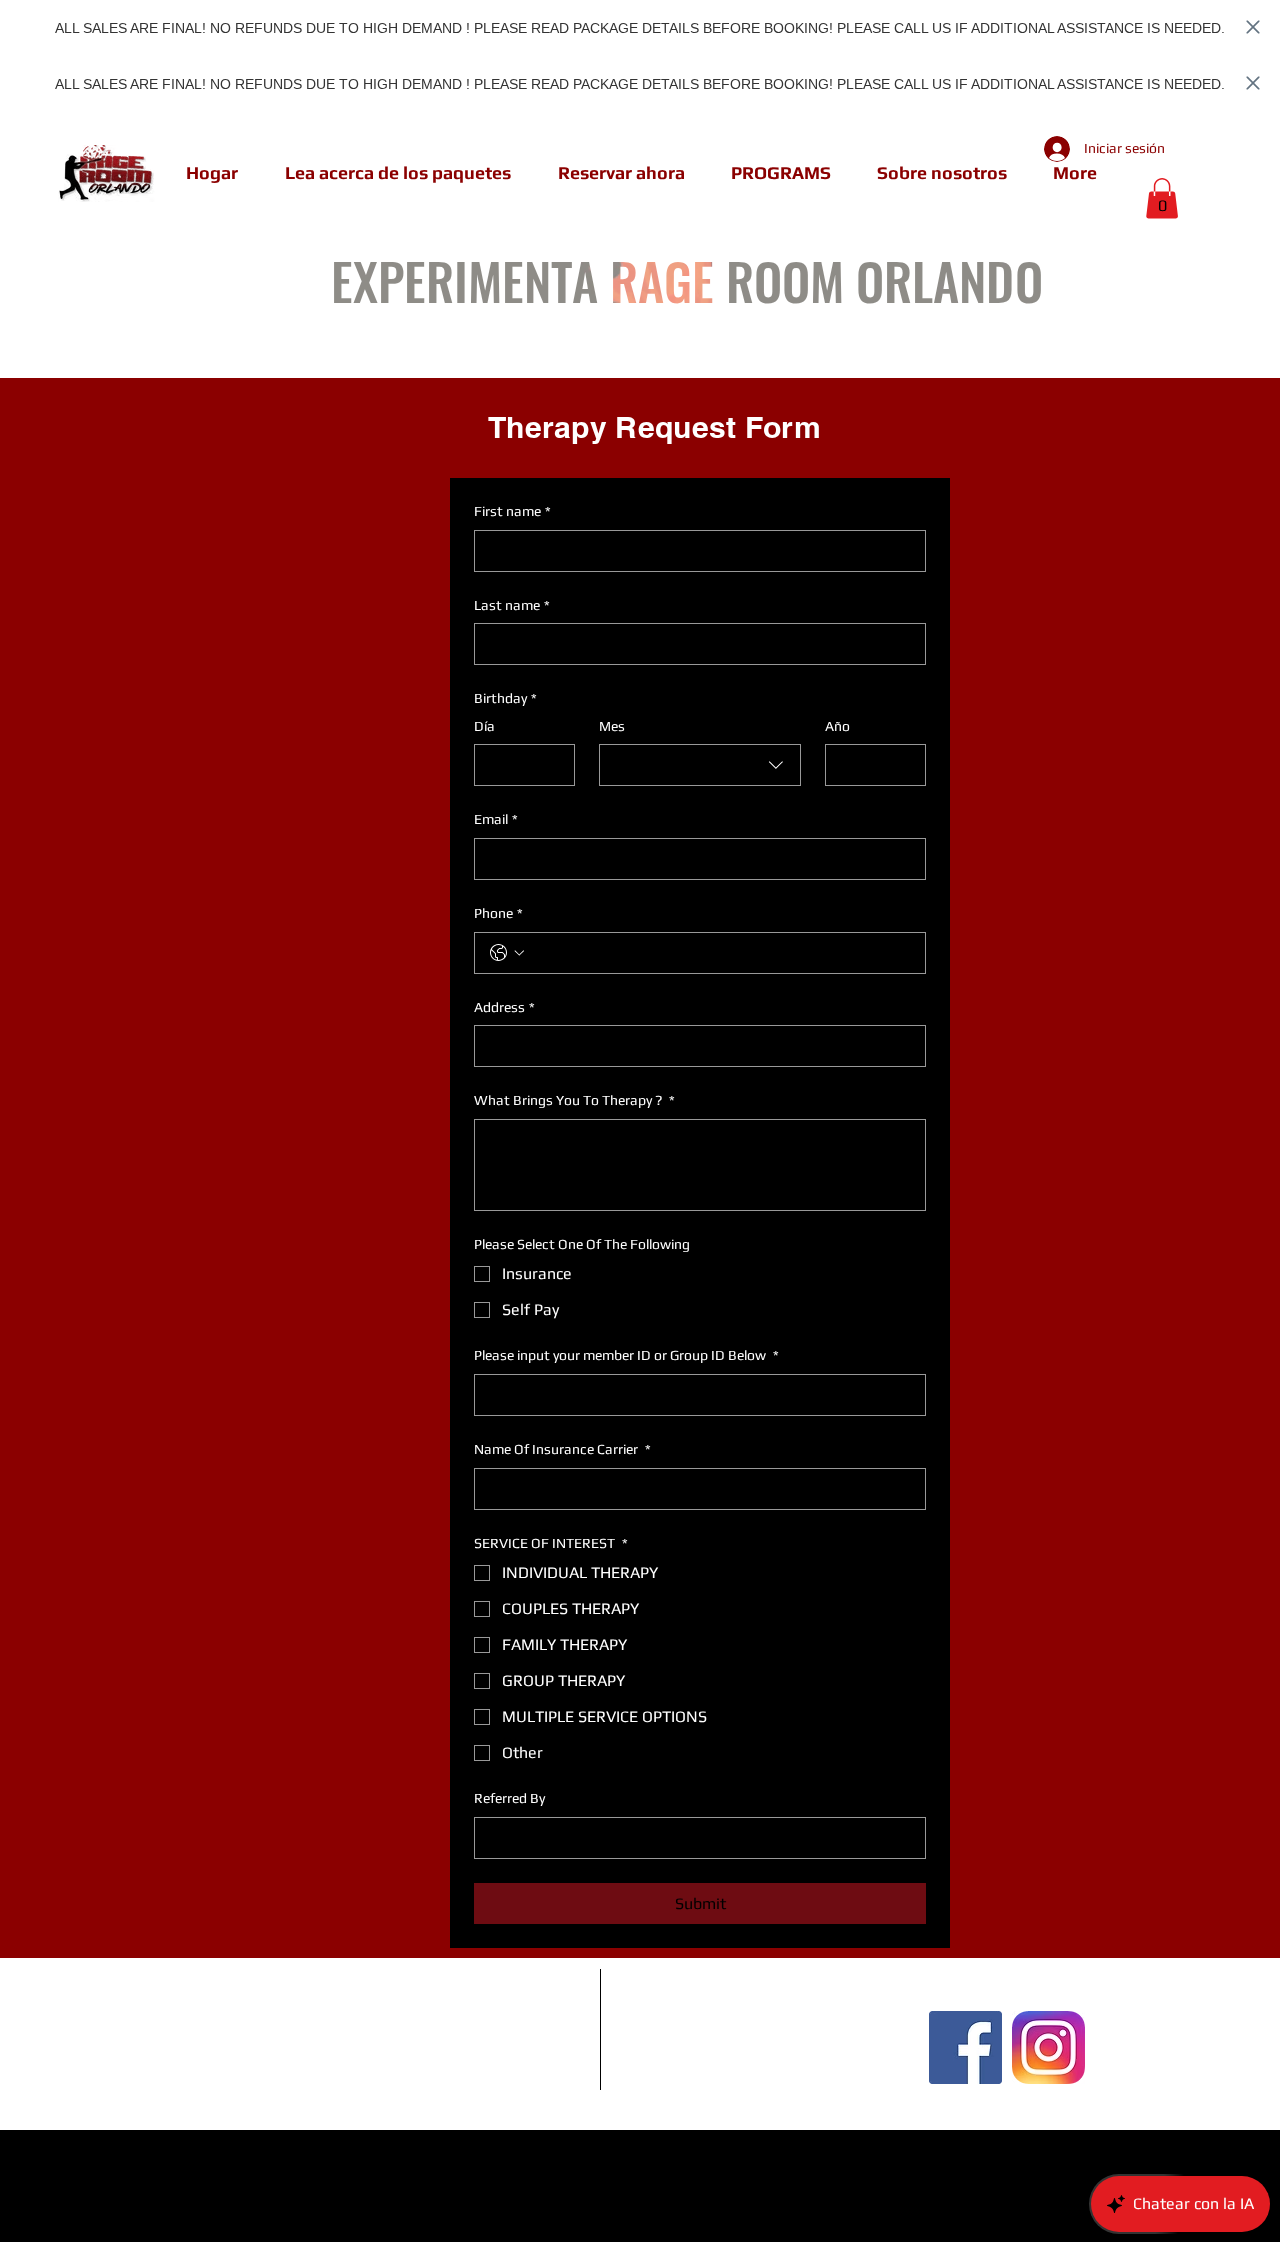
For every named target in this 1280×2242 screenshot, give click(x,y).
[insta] (1048, 2047)
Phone (498, 913)
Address (504, 1007)
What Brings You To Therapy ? (574, 1100)
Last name (512, 605)
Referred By (509, 1798)
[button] (1162, 198)
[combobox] (700, 765)
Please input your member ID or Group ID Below (626, 1355)
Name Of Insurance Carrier (562, 1449)
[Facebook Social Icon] (965, 2047)
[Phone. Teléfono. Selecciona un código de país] (507, 953)
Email (496, 819)
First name (512, 511)
